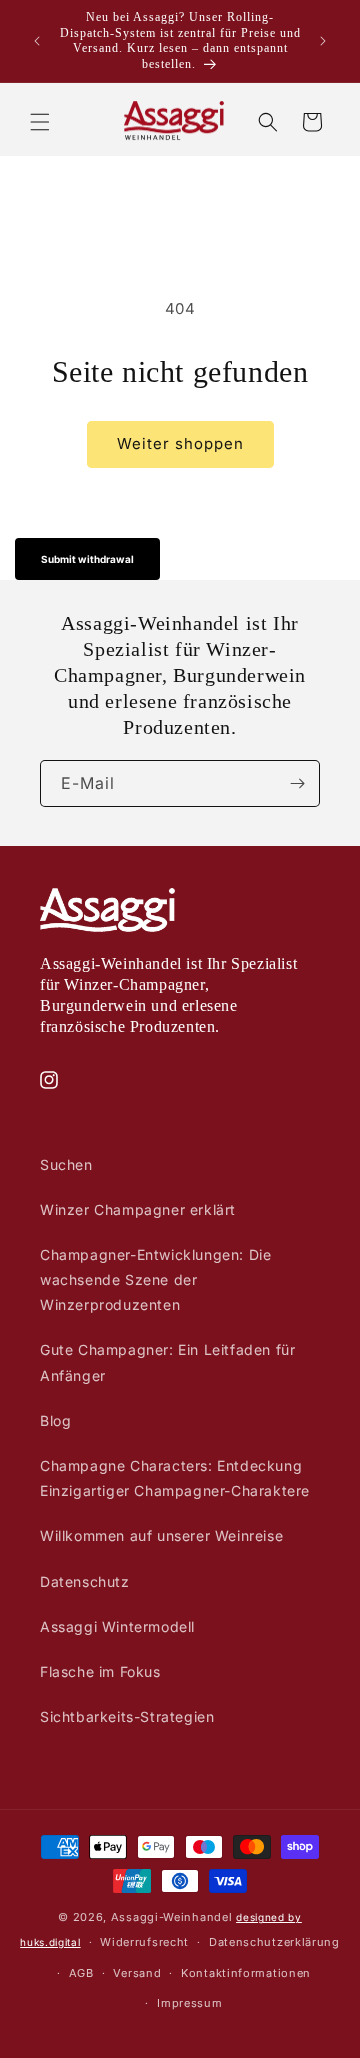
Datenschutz (85, 1581)
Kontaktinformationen (246, 1973)
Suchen (66, 1164)
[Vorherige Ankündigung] (37, 41)
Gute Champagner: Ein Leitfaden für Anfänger (167, 1362)
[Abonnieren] (297, 783)
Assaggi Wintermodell (117, 1626)
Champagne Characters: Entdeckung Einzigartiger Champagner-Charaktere (175, 1478)
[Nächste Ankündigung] (323, 41)
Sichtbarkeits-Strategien (127, 1716)
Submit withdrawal (87, 559)
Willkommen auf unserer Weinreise (161, 1535)
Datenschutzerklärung (274, 1942)
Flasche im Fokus (100, 1671)
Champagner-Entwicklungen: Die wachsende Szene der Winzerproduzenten (155, 1279)
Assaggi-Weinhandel (172, 1917)
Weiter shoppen (180, 443)
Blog (55, 1420)
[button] (40, 122)
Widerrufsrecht (144, 1942)
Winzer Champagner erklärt (138, 1209)
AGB (81, 1973)
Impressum (189, 2003)
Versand (137, 1973)
